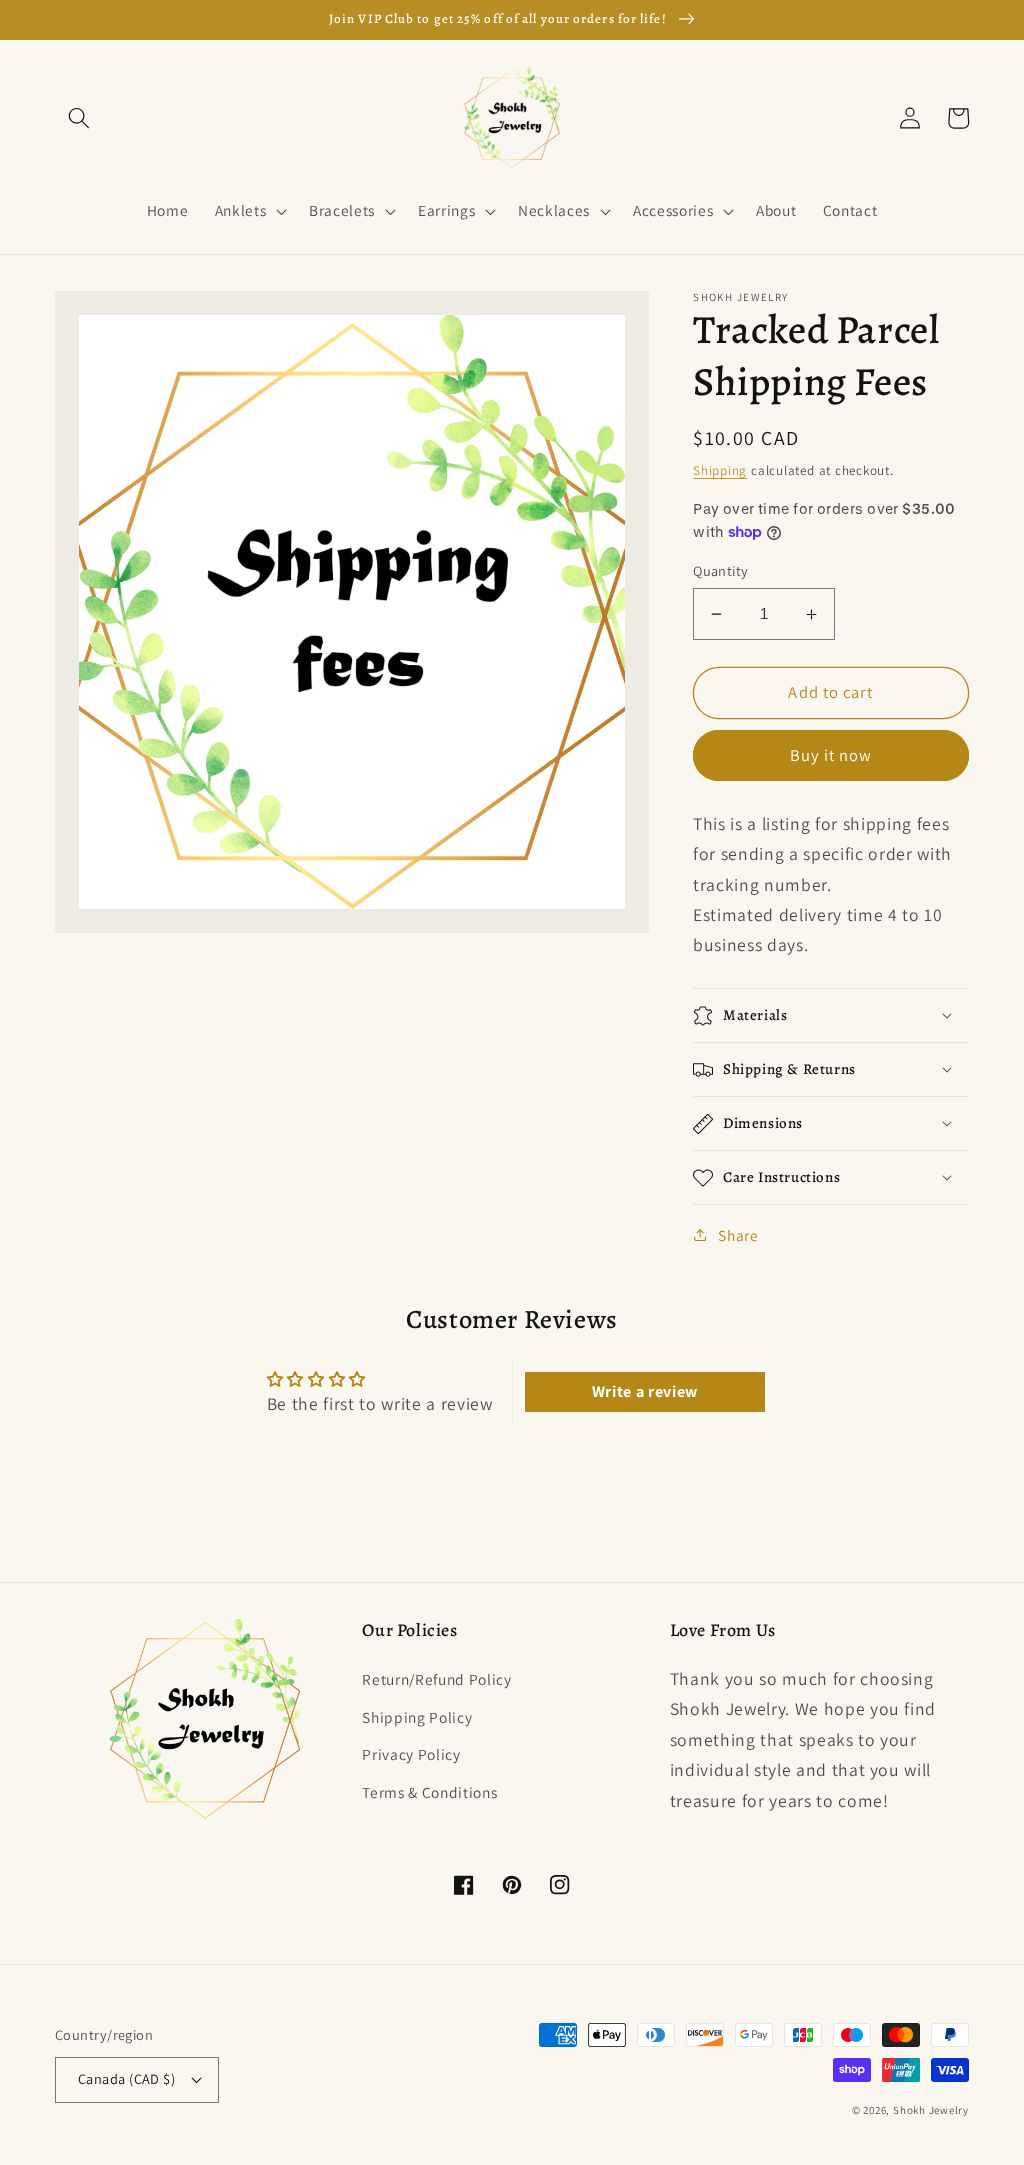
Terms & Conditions (429, 1792)
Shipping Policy (417, 1717)
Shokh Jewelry (931, 2110)
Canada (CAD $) (126, 2078)
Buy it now (831, 755)
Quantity (721, 570)
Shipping (720, 470)
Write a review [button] (645, 1391)
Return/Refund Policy (436, 1679)
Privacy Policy (411, 1754)
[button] (79, 118)
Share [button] (738, 1235)
